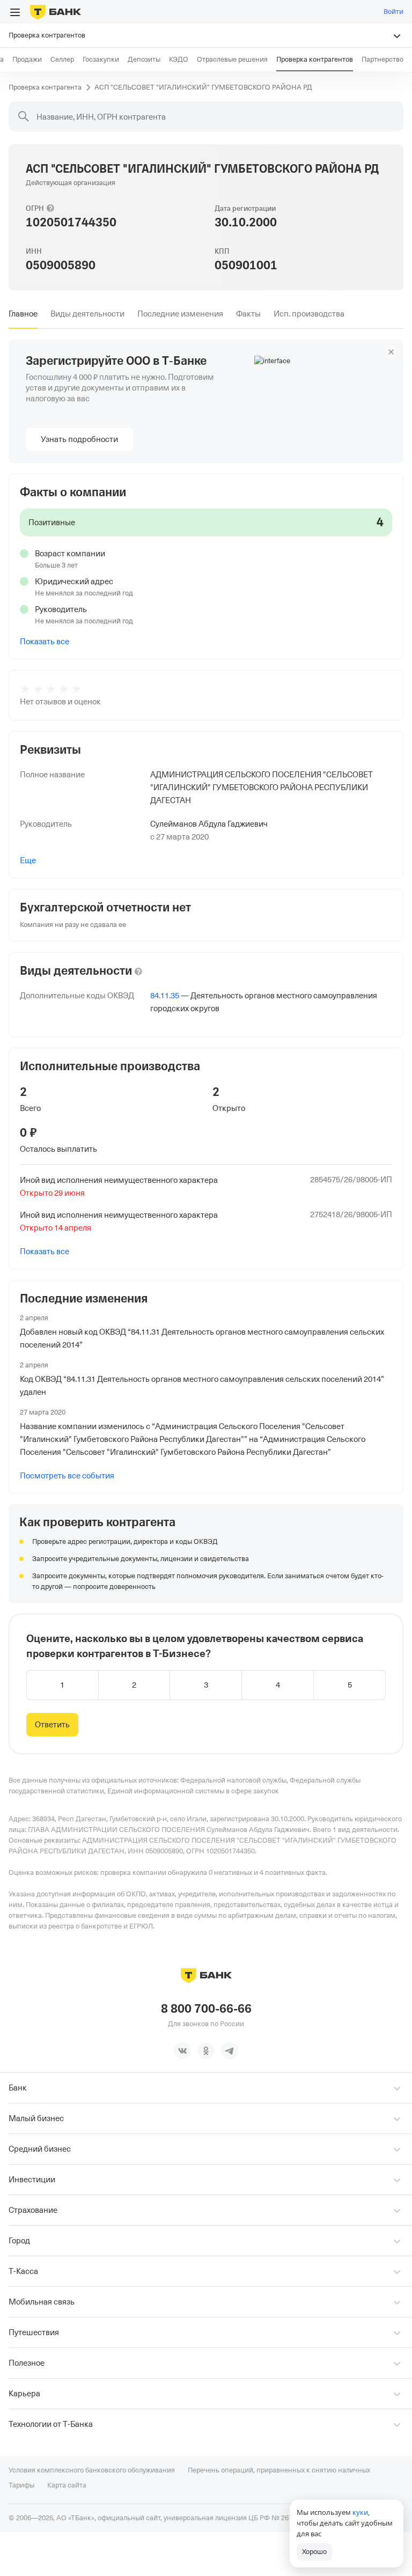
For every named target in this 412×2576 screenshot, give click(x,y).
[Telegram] (230, 2051)
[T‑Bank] (56, 12)
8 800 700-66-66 (206, 2009)
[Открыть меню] (15, 12)
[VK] (182, 2051)
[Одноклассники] (206, 2051)
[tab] (23, 314)
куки (360, 2512)
